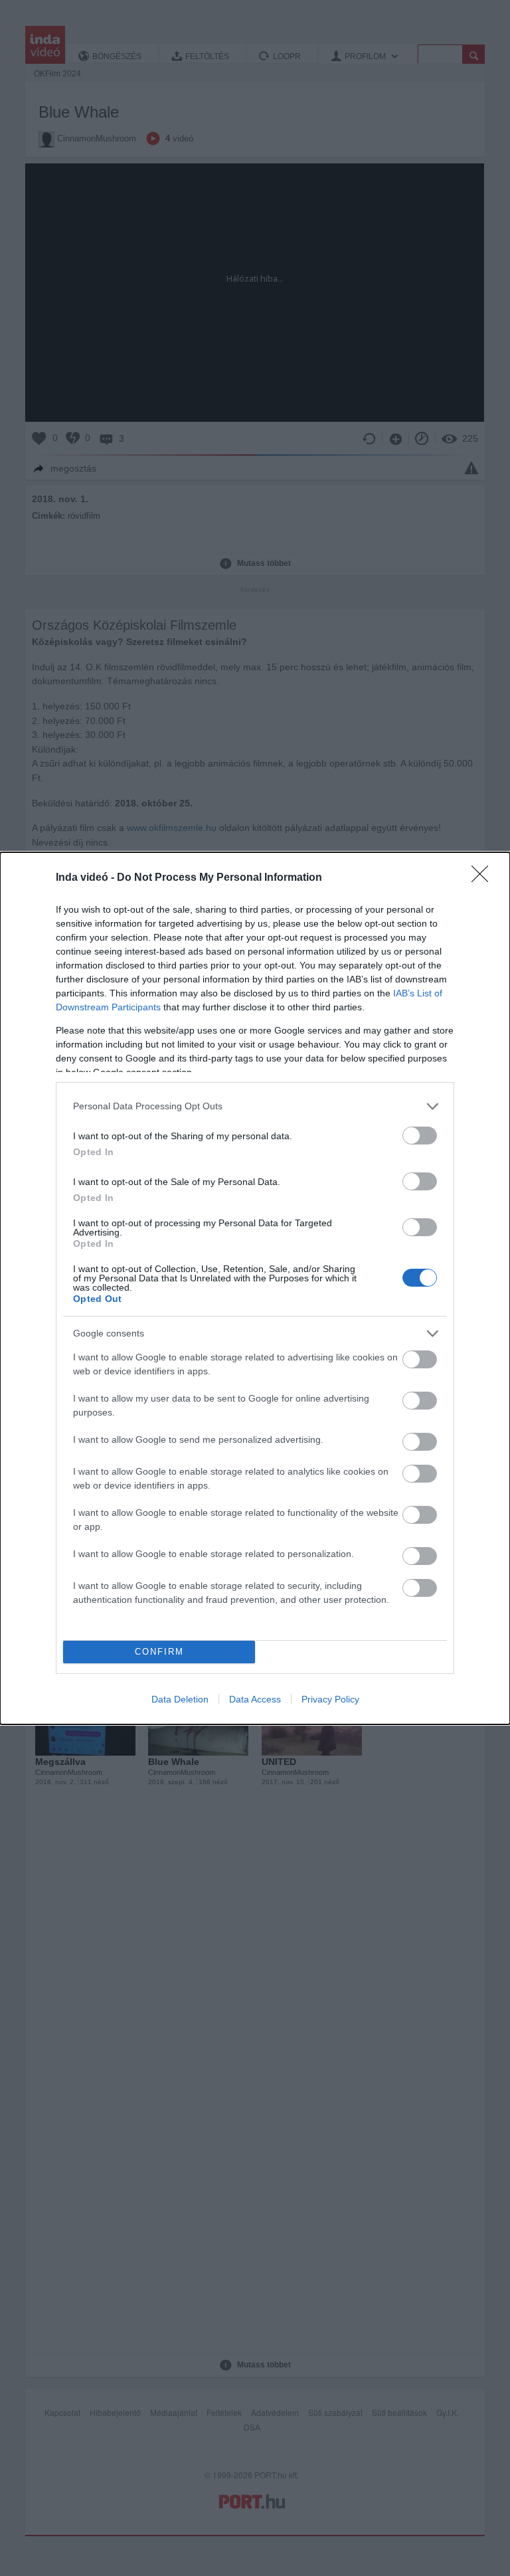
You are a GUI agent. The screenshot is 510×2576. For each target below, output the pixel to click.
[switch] (420, 1136)
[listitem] (255, 1106)
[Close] (484, 878)
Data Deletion (180, 1699)
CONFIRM (159, 1652)
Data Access (255, 1699)
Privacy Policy (330, 1699)
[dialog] (255, 1288)
